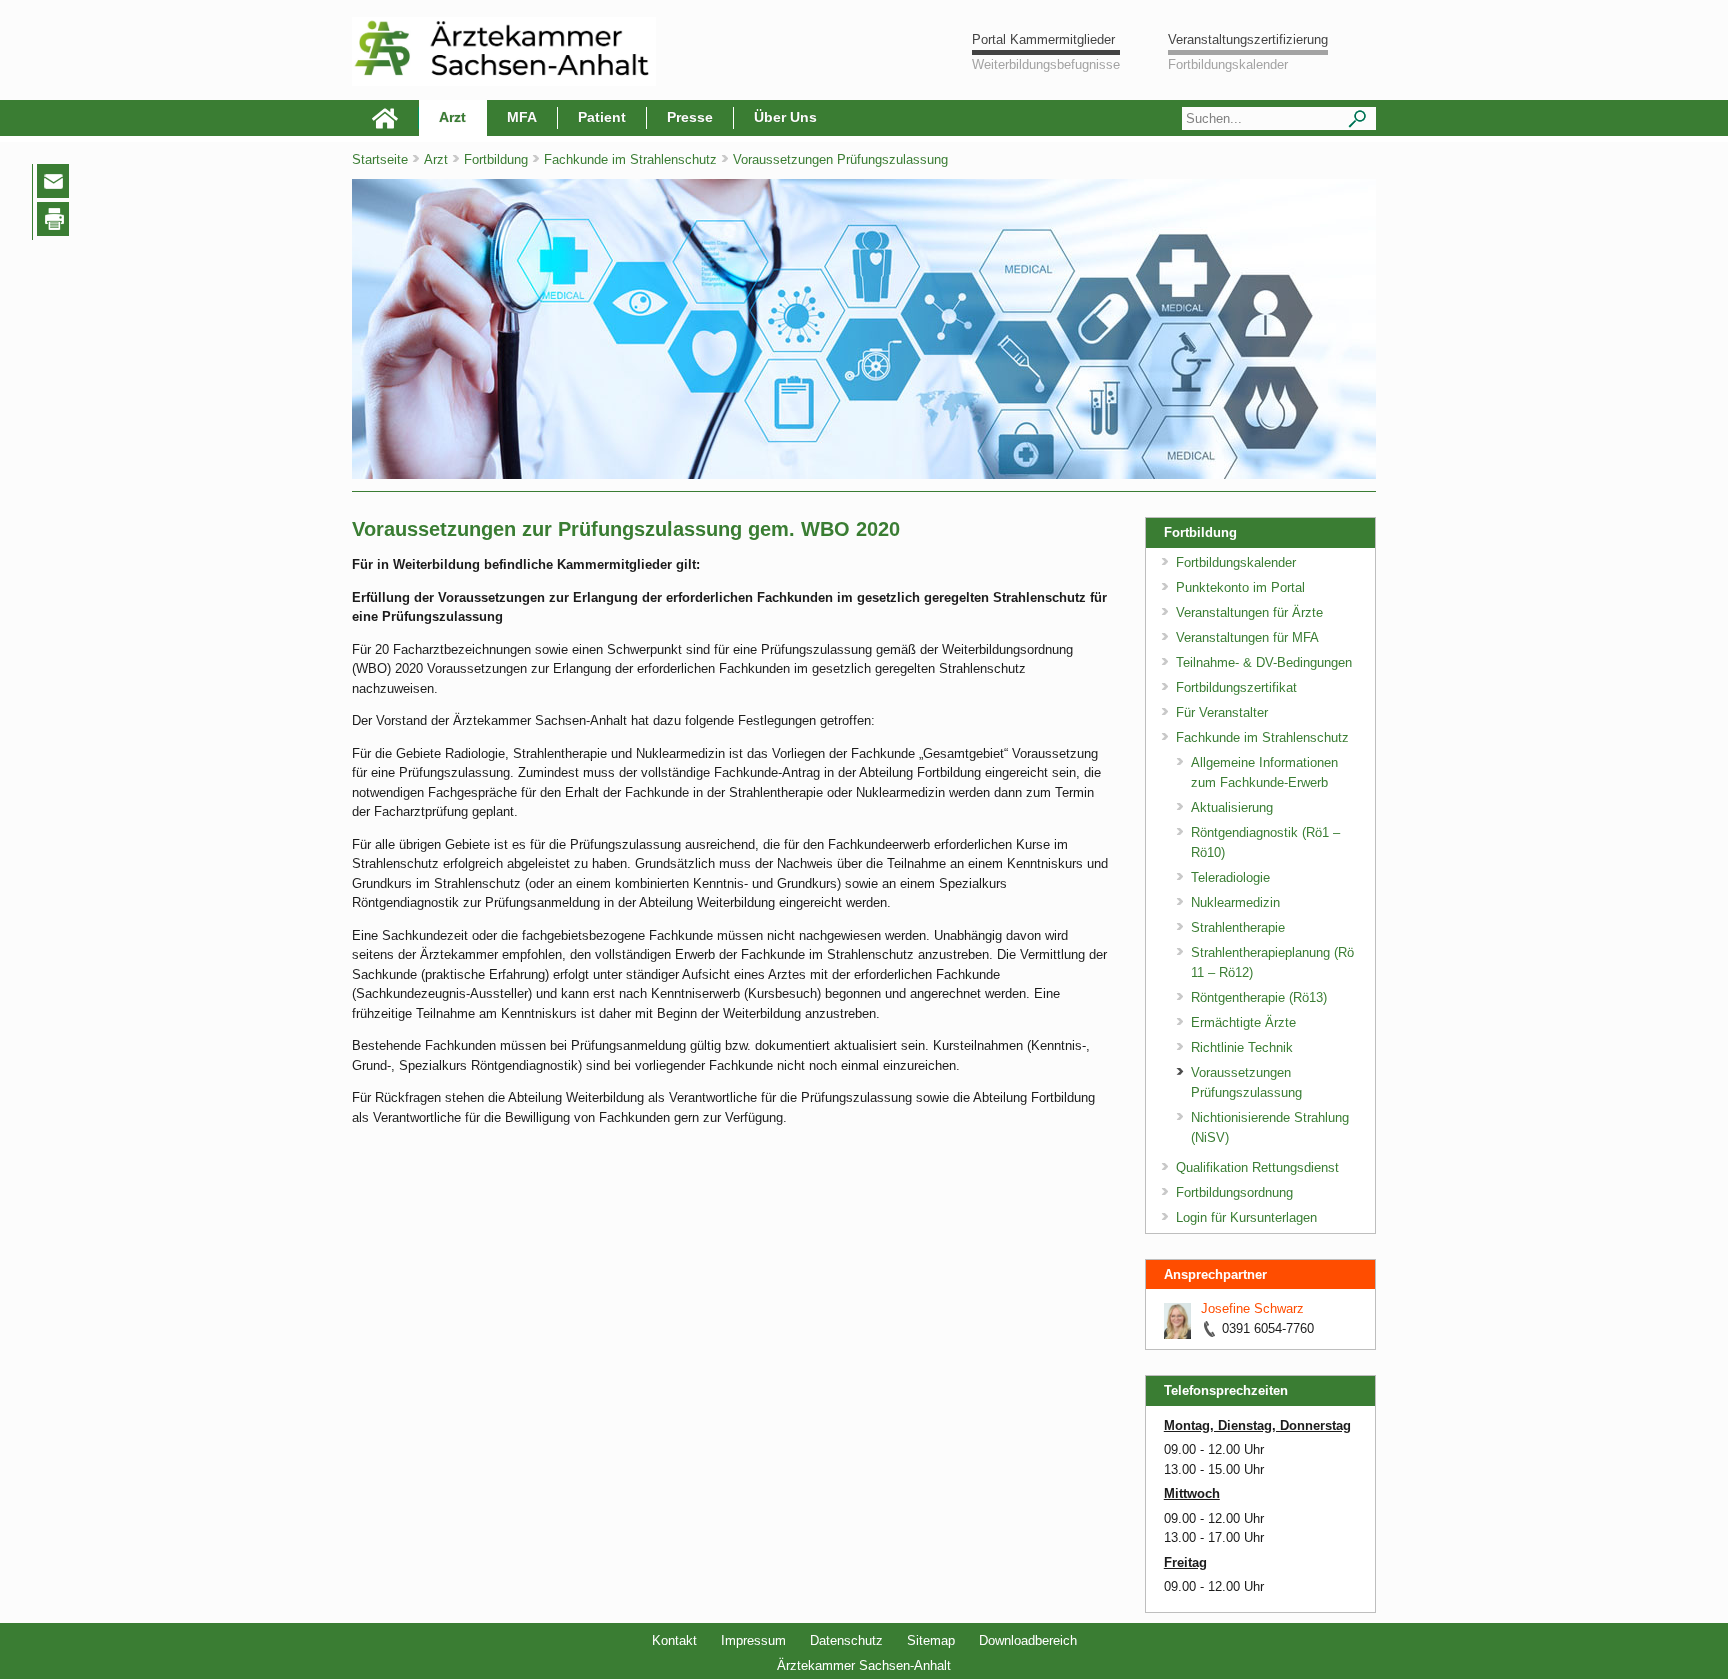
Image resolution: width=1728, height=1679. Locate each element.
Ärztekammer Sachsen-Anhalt (864, 1665)
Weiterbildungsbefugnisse (1046, 64)
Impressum (753, 1640)
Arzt (452, 117)
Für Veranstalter (1222, 712)
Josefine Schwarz (1252, 1308)
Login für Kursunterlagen (1246, 1217)
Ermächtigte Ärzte (1243, 1022)
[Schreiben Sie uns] (58, 185)
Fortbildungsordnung (1234, 1192)
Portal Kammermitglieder (1043, 39)
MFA (522, 117)
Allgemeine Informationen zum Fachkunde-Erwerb (1264, 772)
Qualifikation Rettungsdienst (1257, 1167)
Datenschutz (846, 1640)
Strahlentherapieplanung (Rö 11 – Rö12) (1272, 962)
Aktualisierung (1232, 807)
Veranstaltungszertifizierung (1248, 39)
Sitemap (931, 1640)
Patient (602, 117)
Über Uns (785, 117)
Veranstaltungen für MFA (1247, 637)
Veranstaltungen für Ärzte (1249, 612)
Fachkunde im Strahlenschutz (632, 159)
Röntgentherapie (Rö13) (1259, 997)
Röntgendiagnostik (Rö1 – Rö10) (1265, 842)
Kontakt (674, 1640)
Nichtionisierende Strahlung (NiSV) (1270, 1127)
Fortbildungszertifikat (1236, 687)
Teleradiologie (1230, 877)
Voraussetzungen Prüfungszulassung (840, 159)
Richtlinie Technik (1242, 1047)
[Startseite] (385, 118)
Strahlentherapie (1238, 927)
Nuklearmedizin (1235, 902)
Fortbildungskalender (1228, 64)
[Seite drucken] (57, 222)
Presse (690, 117)
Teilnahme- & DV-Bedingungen (1264, 662)
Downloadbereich (1028, 1640)
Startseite (380, 159)
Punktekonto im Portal (1240, 587)
